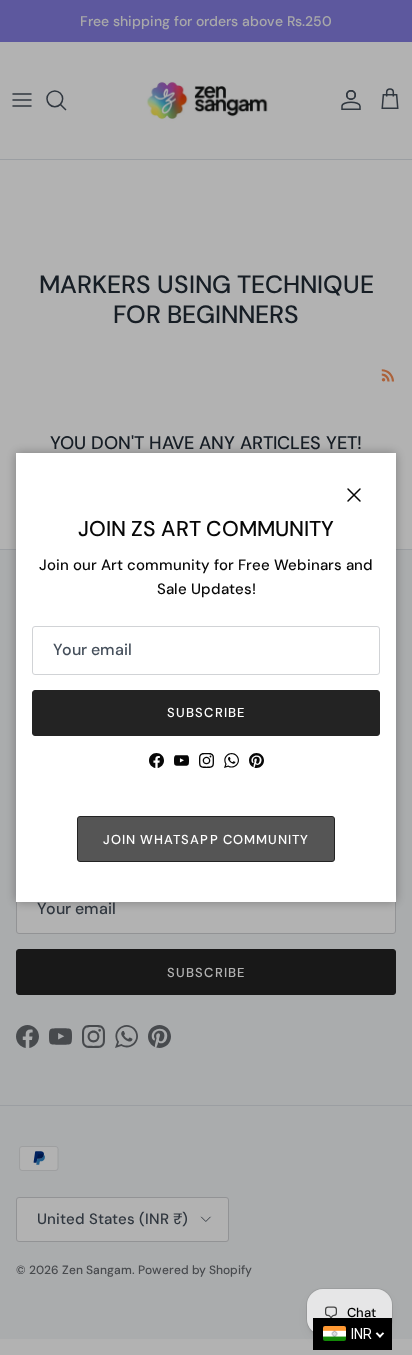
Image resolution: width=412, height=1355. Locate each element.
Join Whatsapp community (206, 839)
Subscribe (205, 712)
